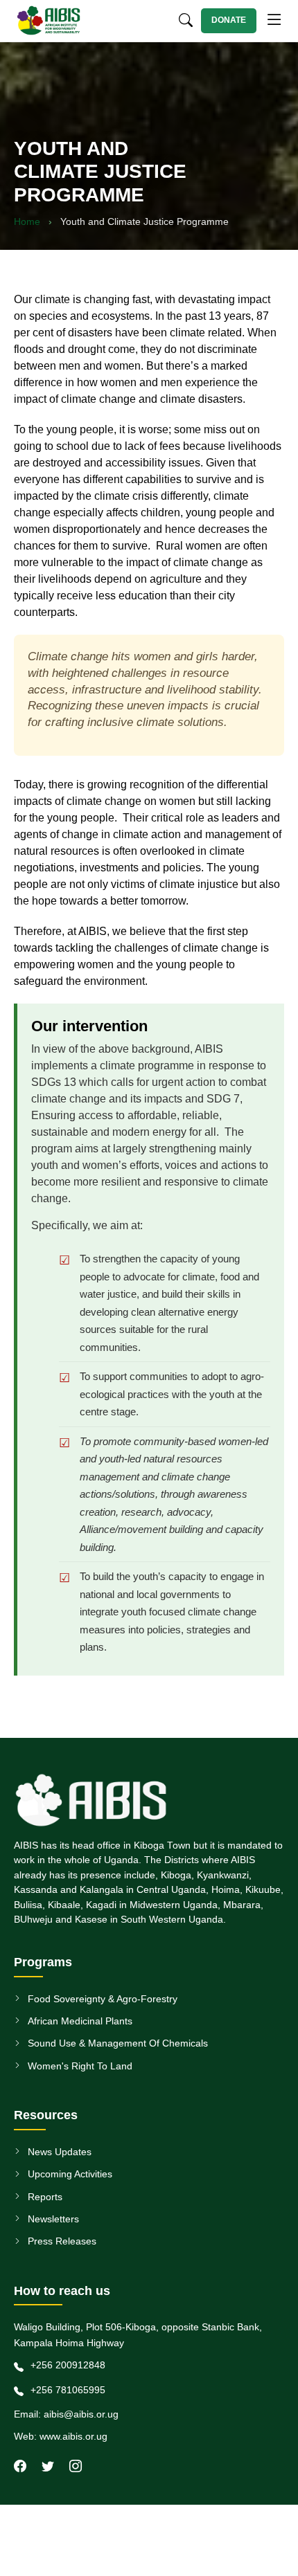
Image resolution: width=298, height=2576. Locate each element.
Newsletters (53, 2219)
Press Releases (62, 2241)
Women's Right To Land (80, 2066)
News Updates (60, 2152)
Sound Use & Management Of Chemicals (118, 2043)
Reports (45, 2197)
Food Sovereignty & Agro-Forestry (103, 1999)
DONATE (229, 20)
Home (27, 221)
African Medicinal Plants (80, 2021)
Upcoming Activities (70, 2174)
